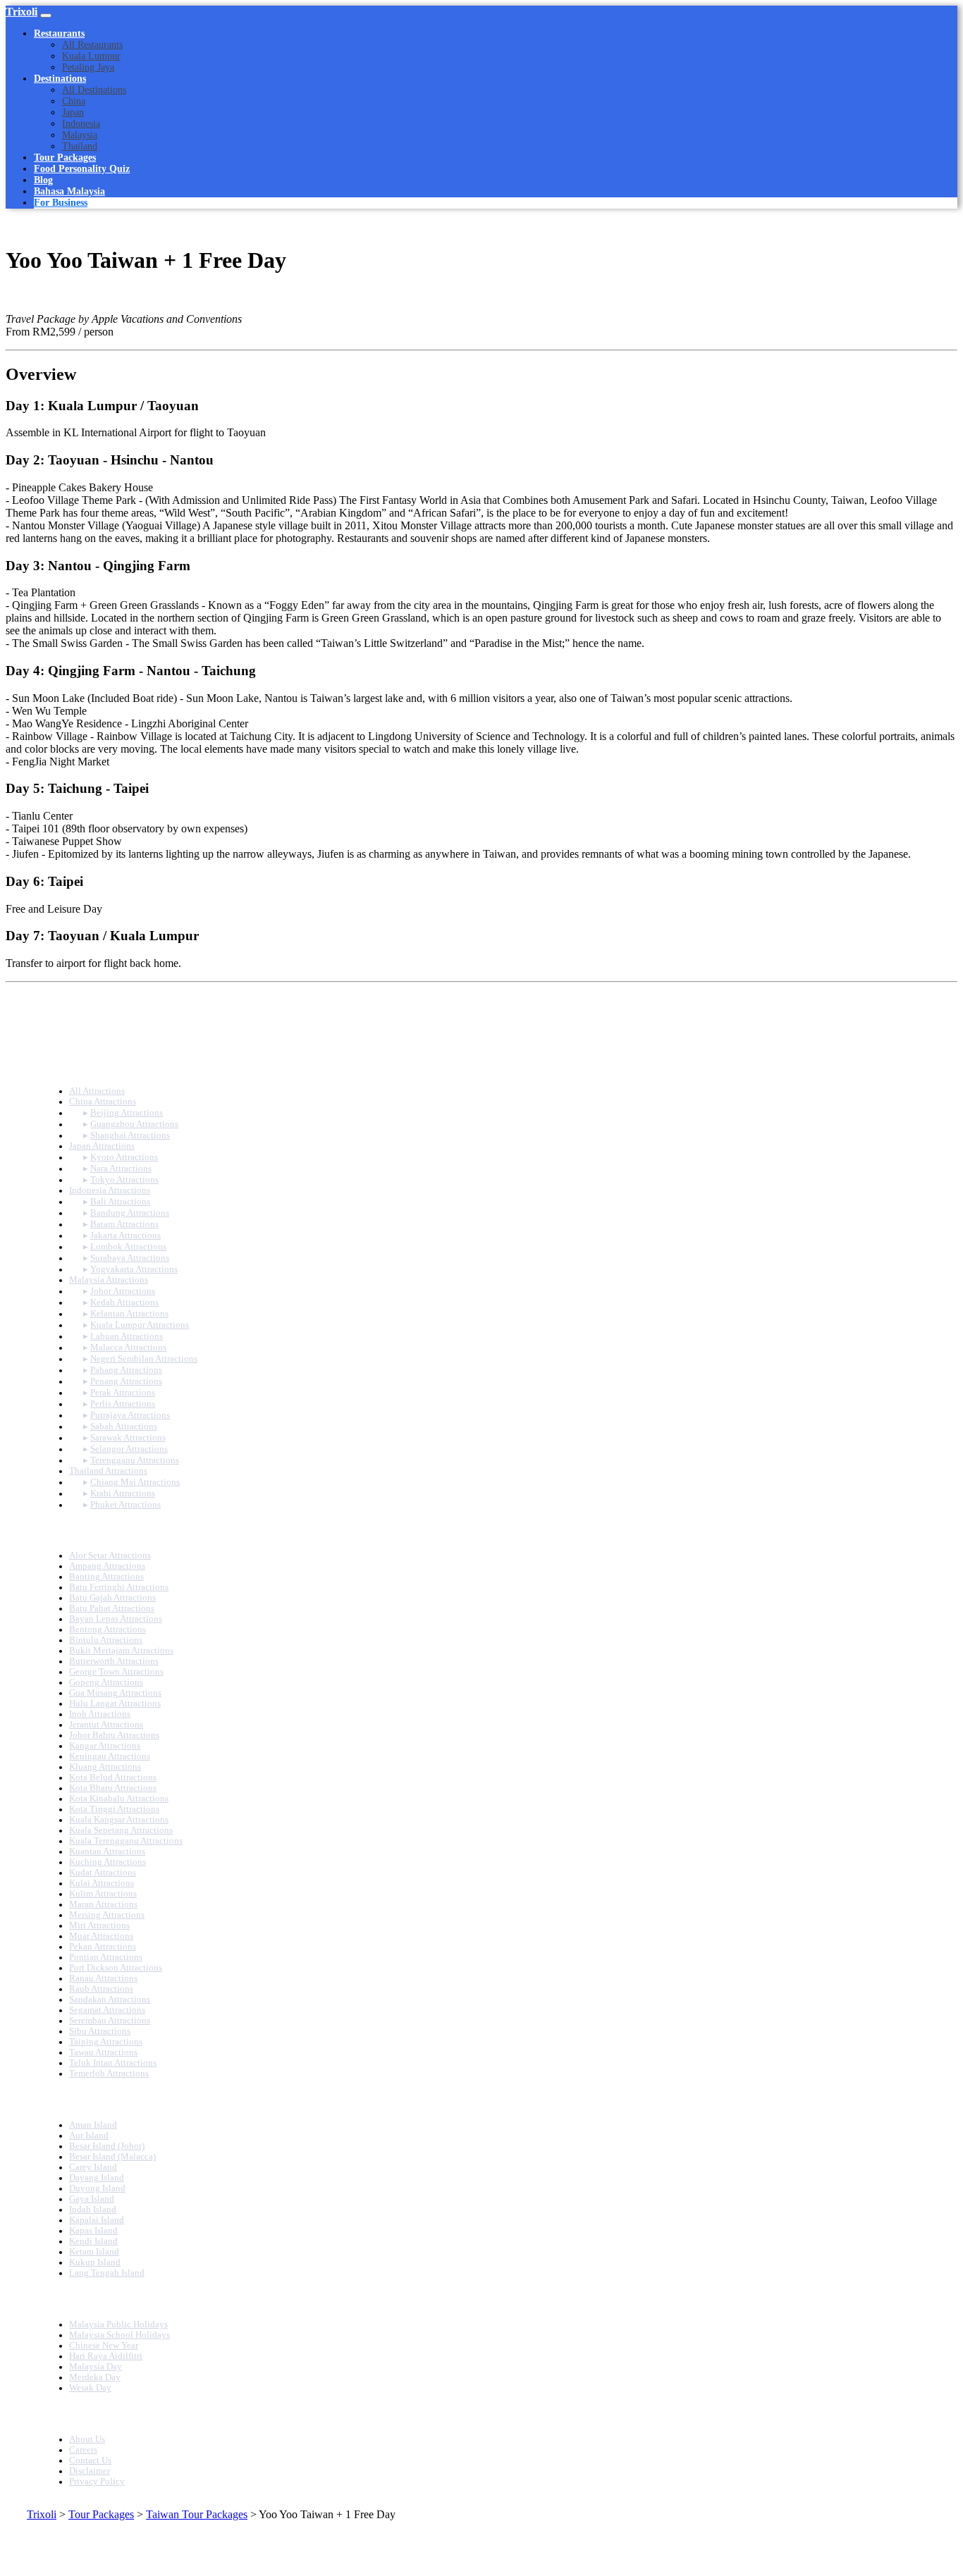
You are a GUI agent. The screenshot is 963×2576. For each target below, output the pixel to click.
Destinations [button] (60, 79)
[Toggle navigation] (46, 16)
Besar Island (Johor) (107, 2146)
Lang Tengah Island (107, 2273)
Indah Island (93, 2210)
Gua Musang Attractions (115, 1693)
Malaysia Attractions (109, 1280)
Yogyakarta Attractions (134, 1269)
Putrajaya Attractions (130, 1415)
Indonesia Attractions (110, 1190)
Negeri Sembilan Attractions (144, 1359)
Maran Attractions (103, 1904)
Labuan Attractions (127, 1336)
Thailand (80, 146)
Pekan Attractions (103, 1947)
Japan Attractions (102, 1146)
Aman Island (93, 2125)
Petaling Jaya (88, 67)
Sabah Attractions (124, 1426)
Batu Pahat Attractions (112, 1608)
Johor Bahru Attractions (114, 1735)
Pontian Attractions (106, 1957)
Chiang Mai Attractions (135, 1482)
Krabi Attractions (123, 1493)
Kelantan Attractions (129, 1314)
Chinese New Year (104, 2346)
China (74, 101)
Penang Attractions (126, 1381)
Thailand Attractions (108, 1471)
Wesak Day (90, 2388)
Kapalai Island (97, 2220)
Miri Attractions (99, 1925)
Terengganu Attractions (135, 1460)
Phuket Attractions (125, 1505)
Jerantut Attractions (106, 1725)
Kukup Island (95, 2262)
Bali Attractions (120, 1202)
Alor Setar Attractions (110, 1555)
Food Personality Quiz (82, 169)
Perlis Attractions (123, 1404)
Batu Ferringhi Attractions (119, 1587)
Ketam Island (94, 2252)
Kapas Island (93, 2231)
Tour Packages (65, 158)
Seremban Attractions (110, 2021)
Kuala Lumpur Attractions (140, 1325)
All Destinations (94, 90)
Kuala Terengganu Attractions (126, 1841)
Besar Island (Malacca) (112, 2157)
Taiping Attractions (106, 2042)
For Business (61, 203)
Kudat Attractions (103, 1873)
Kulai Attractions (102, 1883)
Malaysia (80, 135)
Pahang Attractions (126, 1370)
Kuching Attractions (108, 1862)
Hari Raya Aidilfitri (106, 2356)
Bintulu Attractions (106, 1640)
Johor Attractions (123, 1291)
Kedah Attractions (124, 1302)
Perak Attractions (123, 1393)
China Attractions (103, 1102)
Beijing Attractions (127, 1113)
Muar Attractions (101, 1936)
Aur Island (89, 2136)
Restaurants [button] (59, 33)
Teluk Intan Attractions (113, 2063)
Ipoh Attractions (100, 1714)
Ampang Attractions (107, 1566)
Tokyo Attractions (124, 1180)
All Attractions (97, 1091)
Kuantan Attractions (107, 1851)
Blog (43, 180)
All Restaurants (92, 45)
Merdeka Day (95, 2377)
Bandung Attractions (130, 1213)
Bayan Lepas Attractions (116, 1619)
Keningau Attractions (110, 1756)
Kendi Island (93, 2241)
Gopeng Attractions (106, 1682)
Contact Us (90, 2460)
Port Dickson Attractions (116, 1968)
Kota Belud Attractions (113, 1777)
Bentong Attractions (108, 1629)
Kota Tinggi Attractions (114, 1809)
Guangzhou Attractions (134, 1124)
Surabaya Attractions (130, 1258)
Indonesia (81, 124)
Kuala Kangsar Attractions (119, 1820)
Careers (83, 2450)
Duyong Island (97, 2188)
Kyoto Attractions (124, 1157)
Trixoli (22, 12)
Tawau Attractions (103, 2052)
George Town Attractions (116, 1672)
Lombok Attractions (128, 1247)
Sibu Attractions (100, 2031)
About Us (87, 2439)
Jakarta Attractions (125, 1235)
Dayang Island (97, 2178)
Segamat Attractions (107, 2010)
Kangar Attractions (105, 1746)
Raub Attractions (101, 1989)
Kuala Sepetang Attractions (121, 1830)
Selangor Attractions (129, 1449)
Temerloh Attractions (109, 2073)
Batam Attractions (124, 1224)
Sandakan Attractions (110, 1999)
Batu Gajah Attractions (112, 1598)
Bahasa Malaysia (69, 191)
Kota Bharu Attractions (113, 1788)
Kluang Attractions (105, 1767)
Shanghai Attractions (130, 1135)
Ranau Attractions (103, 1978)
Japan (73, 112)
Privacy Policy (97, 2482)
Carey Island (93, 2167)
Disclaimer (90, 2471)
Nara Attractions (121, 1169)
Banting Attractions (106, 1577)
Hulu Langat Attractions (115, 1703)
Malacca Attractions (128, 1348)
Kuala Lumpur (91, 56)
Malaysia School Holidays (119, 2335)
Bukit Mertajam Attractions (121, 1651)
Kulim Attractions (103, 1894)
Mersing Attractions (107, 1915)
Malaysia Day (96, 2367)
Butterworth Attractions (114, 1661)
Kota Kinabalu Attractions (119, 1799)
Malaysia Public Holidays (118, 2324)
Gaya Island (92, 2199)
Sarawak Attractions (128, 1438)
